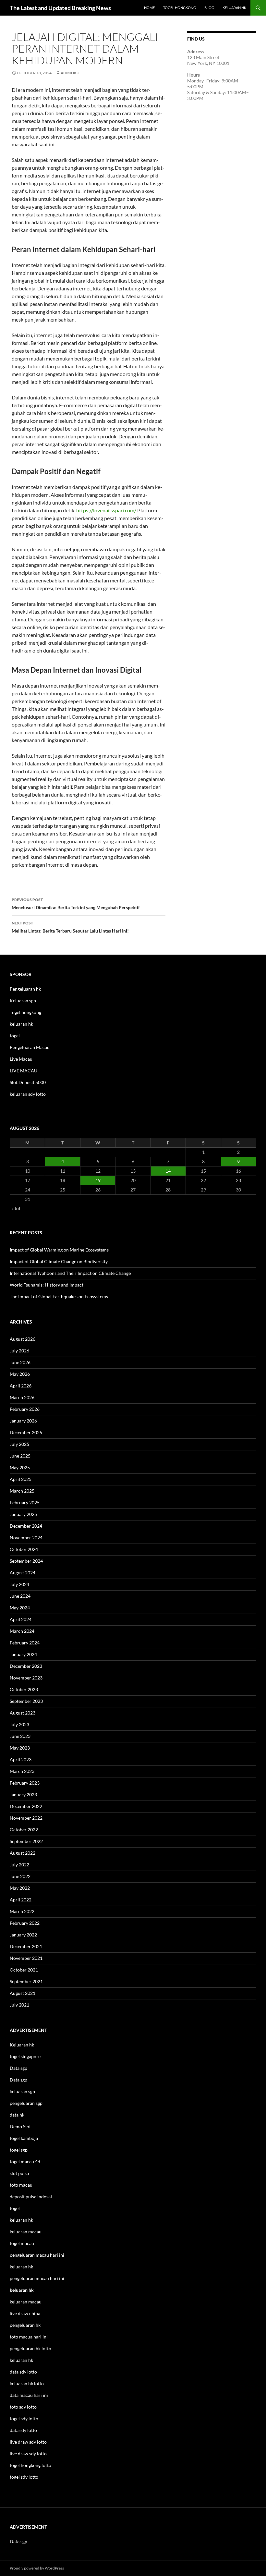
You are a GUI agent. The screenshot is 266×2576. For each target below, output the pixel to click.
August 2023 (23, 1713)
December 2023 (26, 1666)
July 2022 (19, 1865)
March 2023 (22, 1771)
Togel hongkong (25, 1012)
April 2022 (21, 1900)
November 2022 (26, 1818)
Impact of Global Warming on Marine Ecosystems (59, 1250)
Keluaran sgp (23, 1001)
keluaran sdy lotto (28, 1094)
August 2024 (23, 1573)
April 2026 (21, 1386)
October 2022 (24, 1830)
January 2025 (23, 1514)
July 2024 (19, 1584)
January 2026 (23, 1421)
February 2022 (25, 1923)
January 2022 (23, 1935)
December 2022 (26, 1806)
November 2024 (26, 1538)
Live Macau (21, 1059)
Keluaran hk (22, 2045)
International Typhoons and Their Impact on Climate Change (70, 1273)
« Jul (16, 1209)
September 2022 (26, 1841)
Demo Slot (20, 2126)
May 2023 (20, 1748)
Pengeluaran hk (25, 989)
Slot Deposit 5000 (28, 1082)
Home (149, 8)
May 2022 (20, 1888)
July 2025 (19, 1444)
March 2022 (22, 1911)
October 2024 (24, 1549)
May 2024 (20, 1608)
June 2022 (20, 1876)
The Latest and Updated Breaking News (60, 8)
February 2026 (25, 1409)
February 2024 (25, 1643)
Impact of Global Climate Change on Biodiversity (59, 1261)
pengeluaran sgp (26, 2103)
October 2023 (24, 1689)
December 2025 (26, 1432)
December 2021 (26, 1946)
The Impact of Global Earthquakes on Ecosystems (59, 1296)
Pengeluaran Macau (30, 1047)
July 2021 (19, 2005)
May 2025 (20, 1467)
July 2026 (19, 1351)
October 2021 (24, 1970)
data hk (17, 2115)
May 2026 (20, 1374)
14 (168, 1171)
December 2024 (26, 1526)
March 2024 (22, 1631)
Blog (209, 8)
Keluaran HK (234, 8)
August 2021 (23, 1993)
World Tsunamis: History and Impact (47, 1285)
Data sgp (18, 2068)
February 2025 (25, 1502)
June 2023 (20, 1736)
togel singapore (25, 2056)
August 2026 (23, 1339)
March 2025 (22, 1491)
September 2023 (26, 1701)
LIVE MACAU (24, 1071)
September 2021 (26, 1981)
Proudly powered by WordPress (37, 2568)
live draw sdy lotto (28, 2454)
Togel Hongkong (180, 8)
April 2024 (21, 1619)
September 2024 (26, 1561)
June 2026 (20, 1362)
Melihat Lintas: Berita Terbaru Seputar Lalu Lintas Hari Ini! (70, 927)
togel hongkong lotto (30, 2465)
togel (15, 1036)
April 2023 (21, 1759)
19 (98, 1180)
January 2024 (23, 1654)
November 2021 (26, 1958)
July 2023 (19, 1724)
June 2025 (20, 1456)
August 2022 (23, 1853)
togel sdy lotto (24, 2477)
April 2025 (21, 1479)
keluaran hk (21, 1024)
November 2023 (26, 1678)
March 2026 (22, 1397)
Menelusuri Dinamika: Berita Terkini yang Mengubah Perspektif (76, 904)
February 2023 (25, 1783)
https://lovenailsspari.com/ (106, 510)
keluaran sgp (22, 2091)
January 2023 (23, 1795)
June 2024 (20, 1596)
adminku (70, 73)
